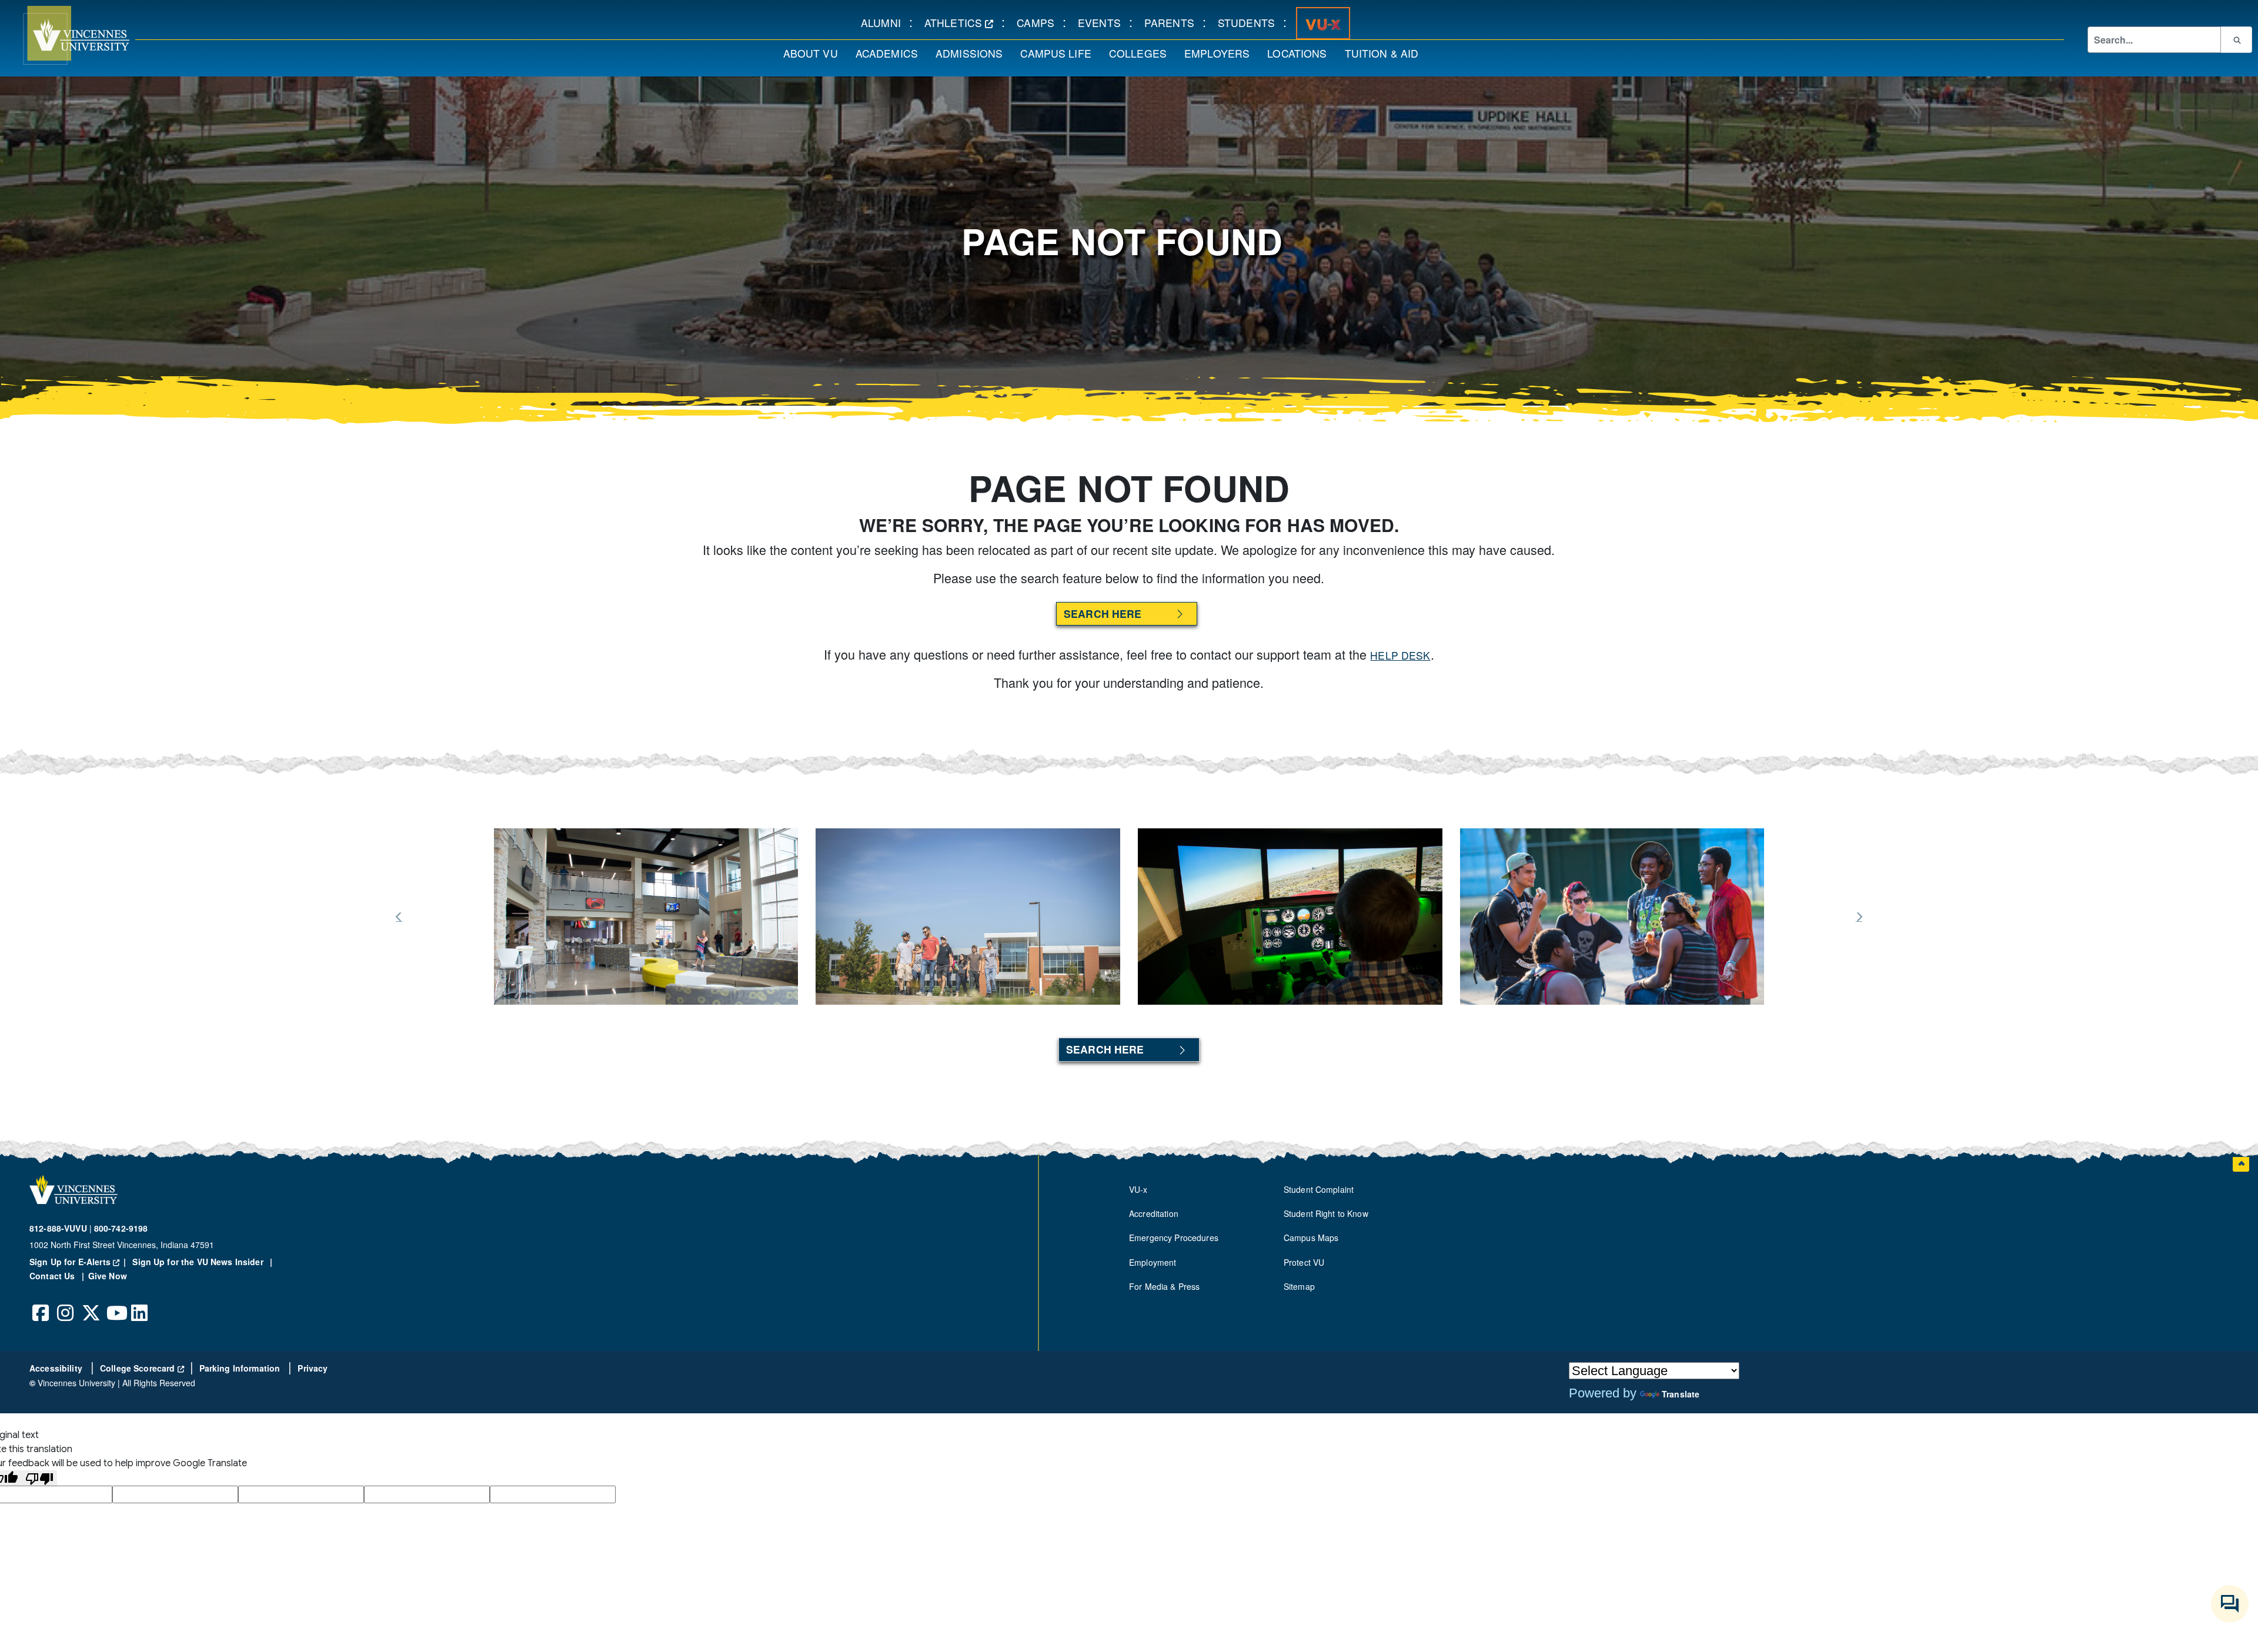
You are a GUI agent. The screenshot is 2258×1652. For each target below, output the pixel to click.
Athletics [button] (963, 22)
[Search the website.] (2236, 39)
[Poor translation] (39, 1478)
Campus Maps (1311, 1238)
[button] (65, 35)
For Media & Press (1164, 1286)
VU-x (1138, 1189)
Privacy (313, 1368)
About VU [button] (815, 53)
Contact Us (54, 1276)
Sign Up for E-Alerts (80, 1262)
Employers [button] (1221, 53)
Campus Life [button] (1060, 53)
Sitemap (1299, 1286)
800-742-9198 (121, 1228)
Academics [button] (891, 53)
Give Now (108, 1276)
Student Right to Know (1326, 1213)
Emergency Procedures (1174, 1238)
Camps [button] (1040, 22)
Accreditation (1154, 1213)
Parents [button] (1173, 22)
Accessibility (57, 1368)
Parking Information (241, 1368)
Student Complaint (1319, 1189)
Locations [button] (1301, 53)
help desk (1400, 655)
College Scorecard (142, 1368)
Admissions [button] (973, 53)
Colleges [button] (1142, 53)
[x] (91, 1304)
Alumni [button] (885, 22)
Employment (1153, 1262)
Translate (1681, 1394)
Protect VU (1304, 1262)
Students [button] (1250, 22)
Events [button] (1103, 22)
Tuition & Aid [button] (1386, 53)
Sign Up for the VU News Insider (198, 1262)
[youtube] (115, 1304)
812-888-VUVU (58, 1228)
